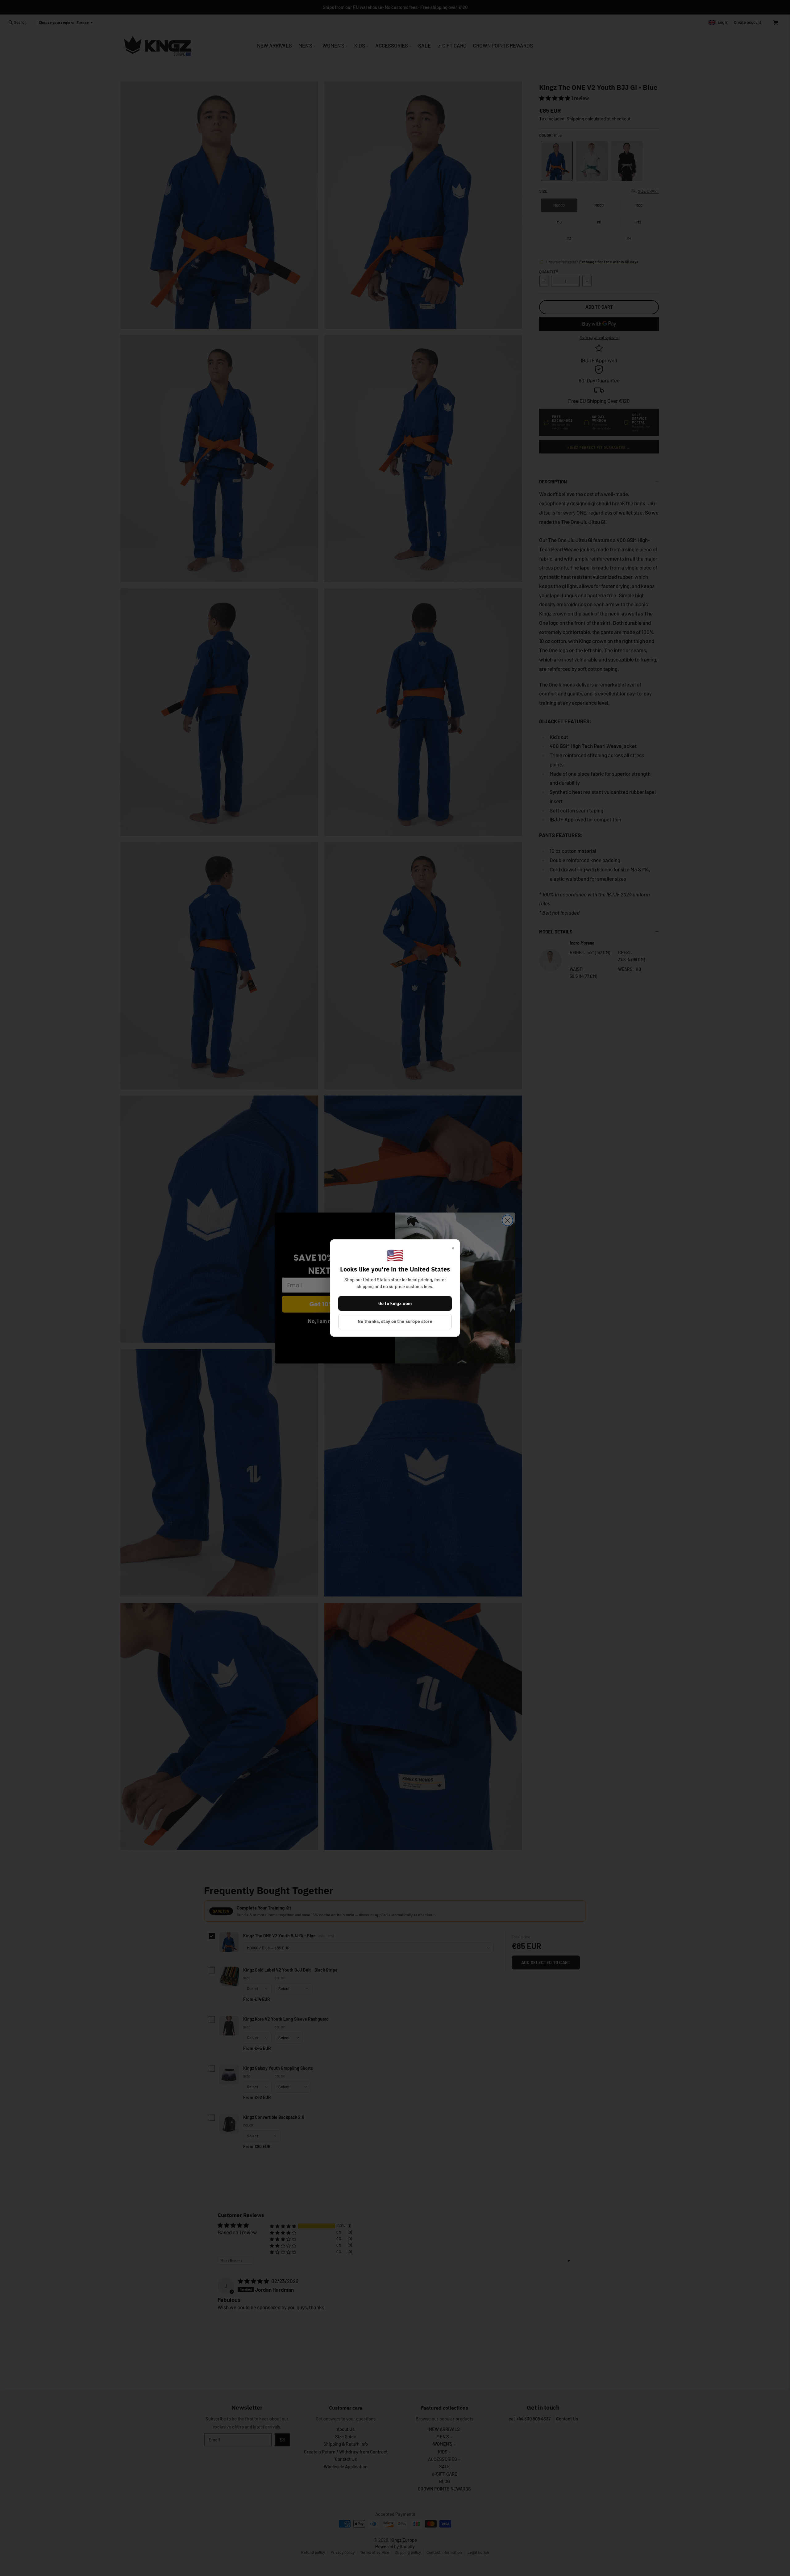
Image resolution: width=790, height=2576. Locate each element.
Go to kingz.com (395, 1303)
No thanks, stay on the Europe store (395, 1321)
